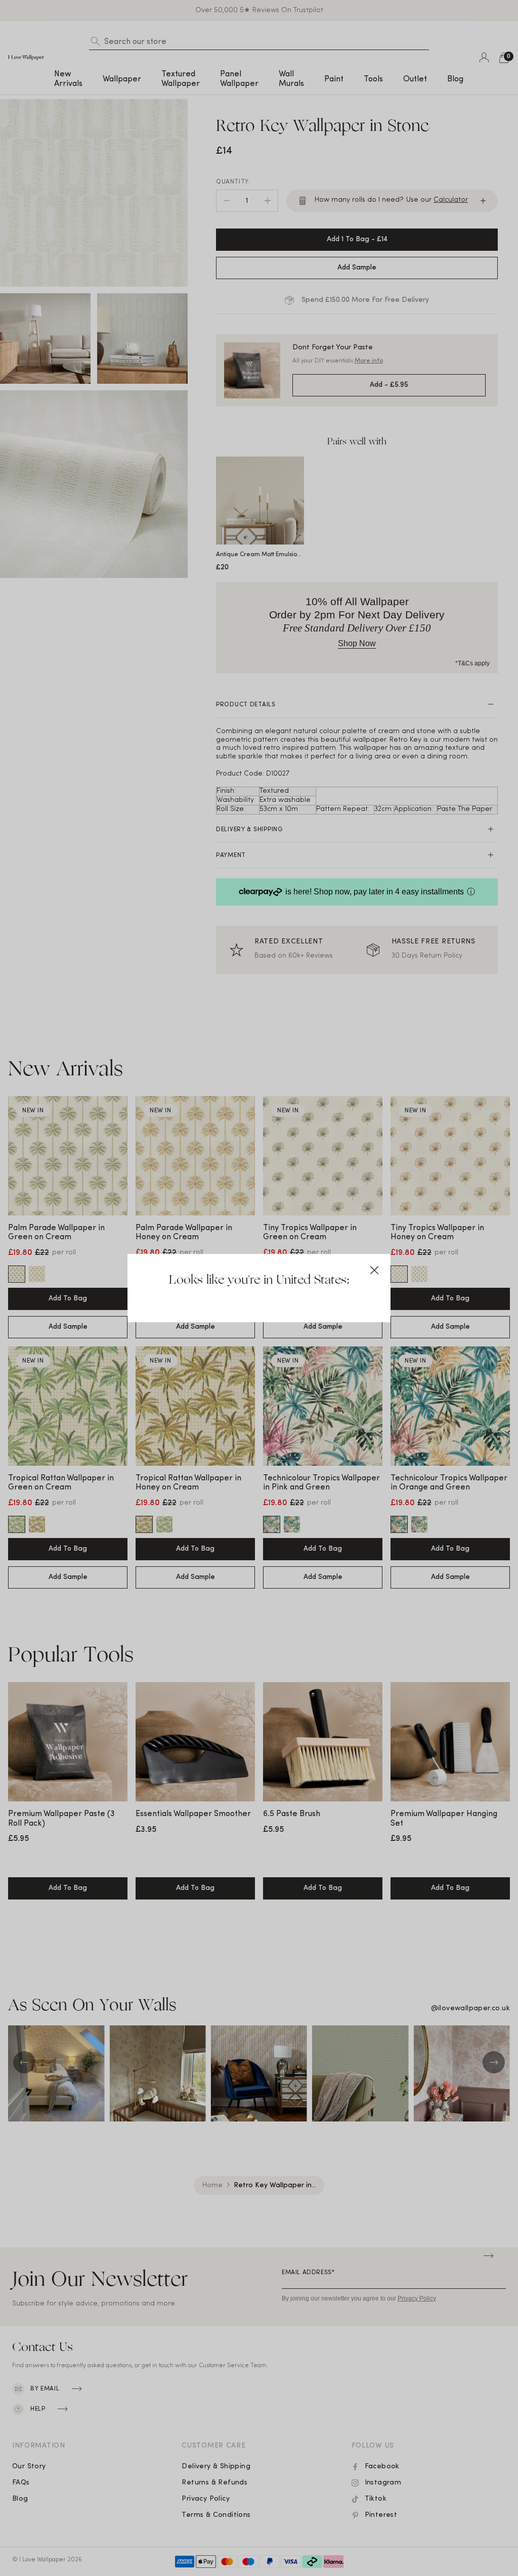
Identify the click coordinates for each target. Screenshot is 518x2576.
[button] (374, 1270)
